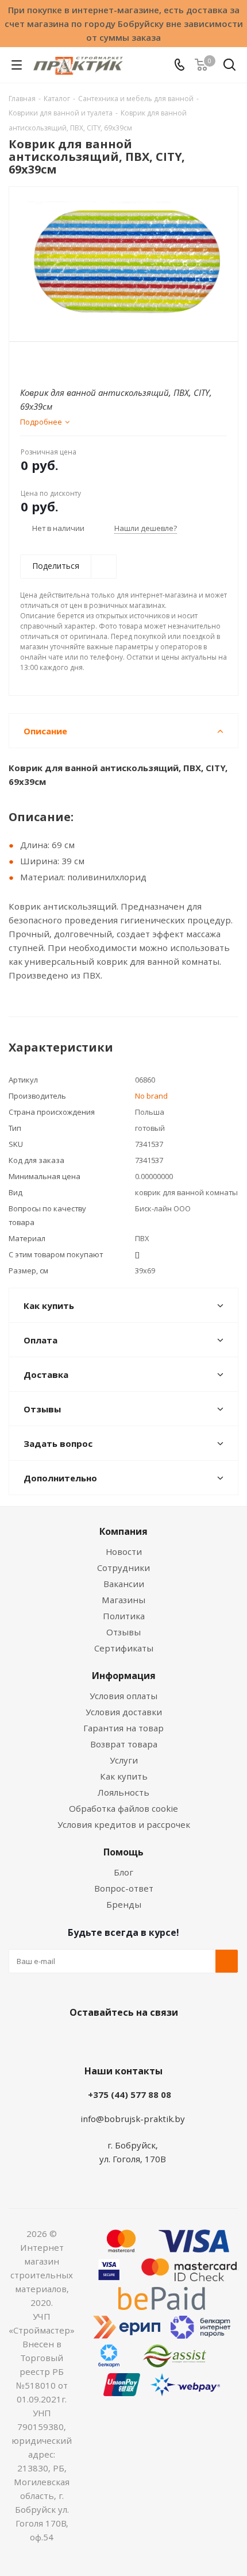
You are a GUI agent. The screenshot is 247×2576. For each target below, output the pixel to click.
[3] (49, 361)
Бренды (124, 1904)
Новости (124, 1551)
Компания (123, 1531)
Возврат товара (124, 1744)
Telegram (164, 2039)
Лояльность (123, 1792)
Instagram (135, 2039)
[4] (59, 361)
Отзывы (123, 1632)
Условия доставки (124, 1712)
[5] (70, 361)
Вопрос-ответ (124, 1888)
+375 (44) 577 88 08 (130, 2094)
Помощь (123, 1852)
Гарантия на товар (123, 1728)
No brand (151, 1096)
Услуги (124, 1760)
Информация (124, 1676)
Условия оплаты (123, 1696)
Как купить (124, 1776)
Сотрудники (123, 1568)
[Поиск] (229, 67)
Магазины (123, 1600)
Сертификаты (124, 1648)
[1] (27, 361)
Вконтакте (78, 2039)
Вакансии (124, 1584)
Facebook (106, 2039)
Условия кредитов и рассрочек (124, 1824)
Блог (123, 1872)
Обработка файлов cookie (123, 1808)
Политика (124, 1616)
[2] (38, 361)
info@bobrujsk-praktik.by (133, 2119)
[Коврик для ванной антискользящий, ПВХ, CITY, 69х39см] (123, 259)
